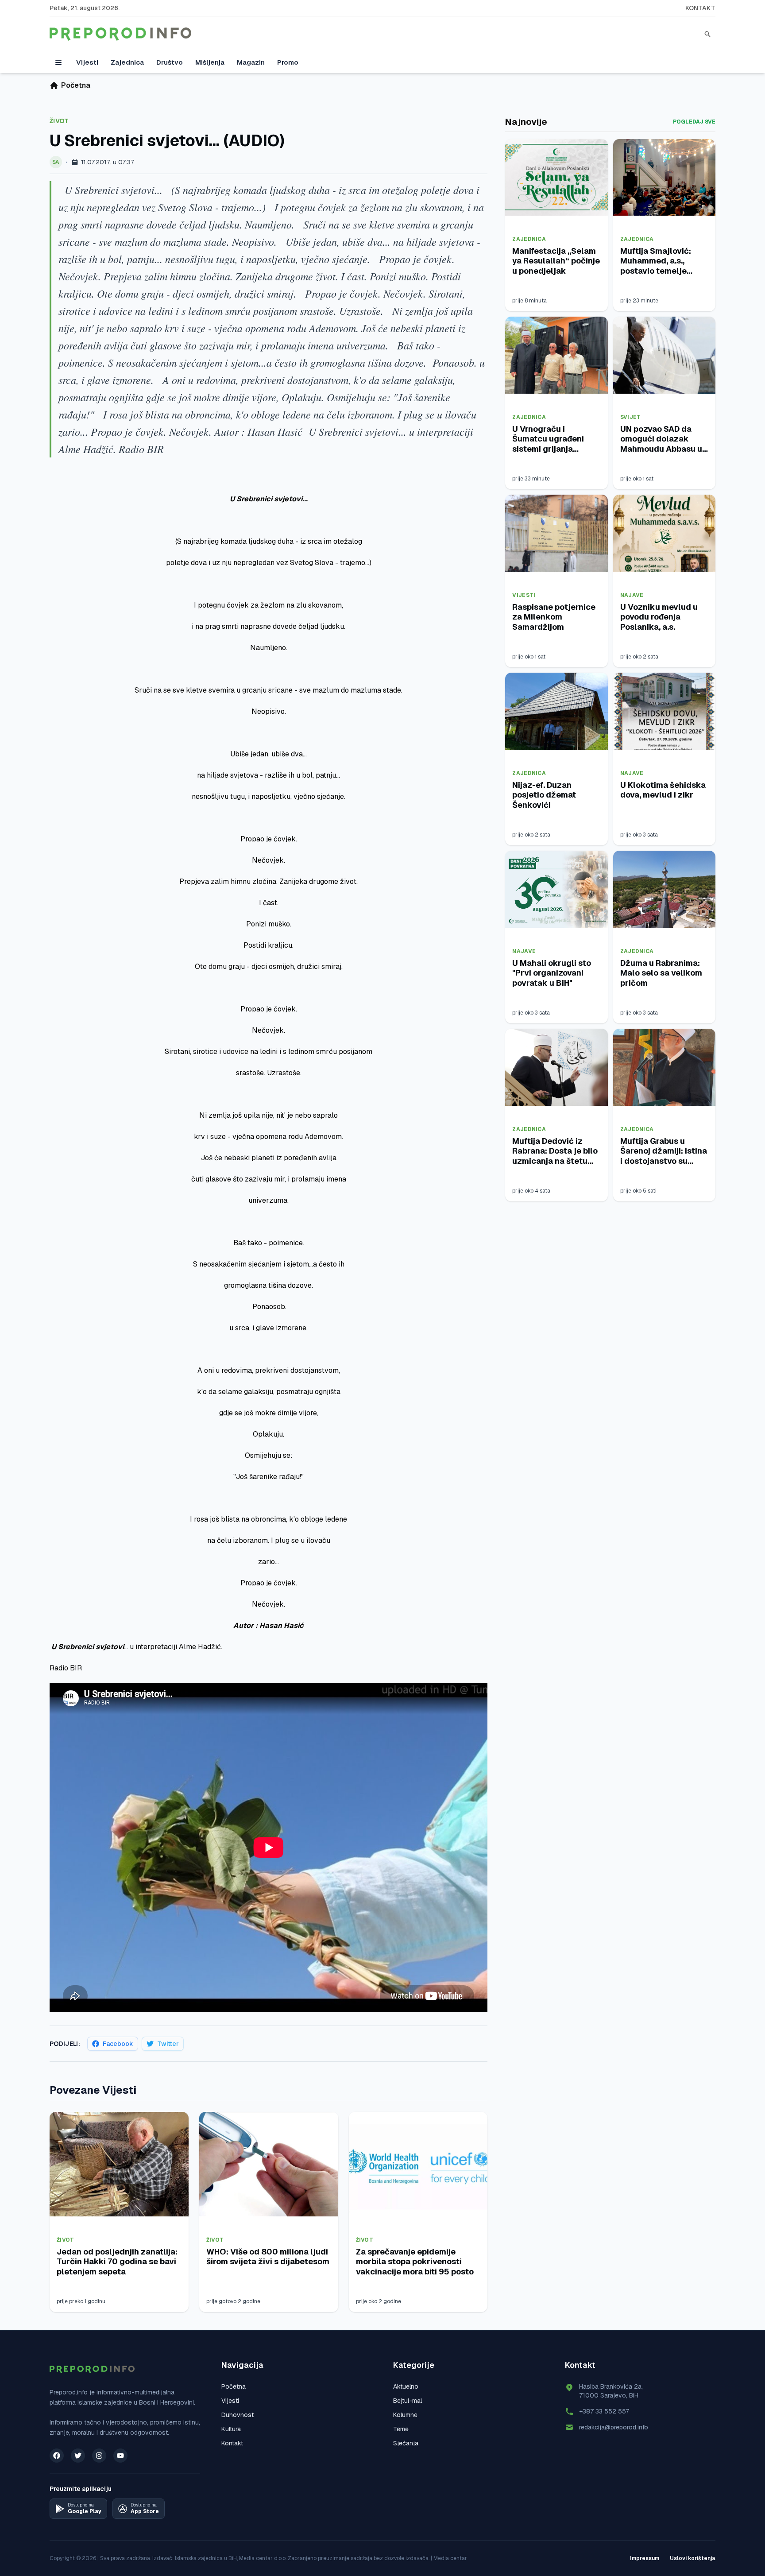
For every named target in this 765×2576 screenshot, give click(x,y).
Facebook (118, 2044)
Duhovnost (238, 2415)
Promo (288, 62)
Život (59, 121)
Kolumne (405, 2415)
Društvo (170, 62)
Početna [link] (76, 85)
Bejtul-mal (408, 2401)
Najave (632, 595)
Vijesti (87, 62)
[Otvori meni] (58, 62)
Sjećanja (406, 2443)
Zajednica (127, 62)
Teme (401, 2429)
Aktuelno (406, 2386)
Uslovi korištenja (693, 2558)
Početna (234, 2386)
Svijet (631, 417)
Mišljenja (210, 62)
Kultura (231, 2429)
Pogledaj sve (694, 122)
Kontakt (700, 8)
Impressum (645, 2558)
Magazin (251, 62)
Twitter (168, 2044)
